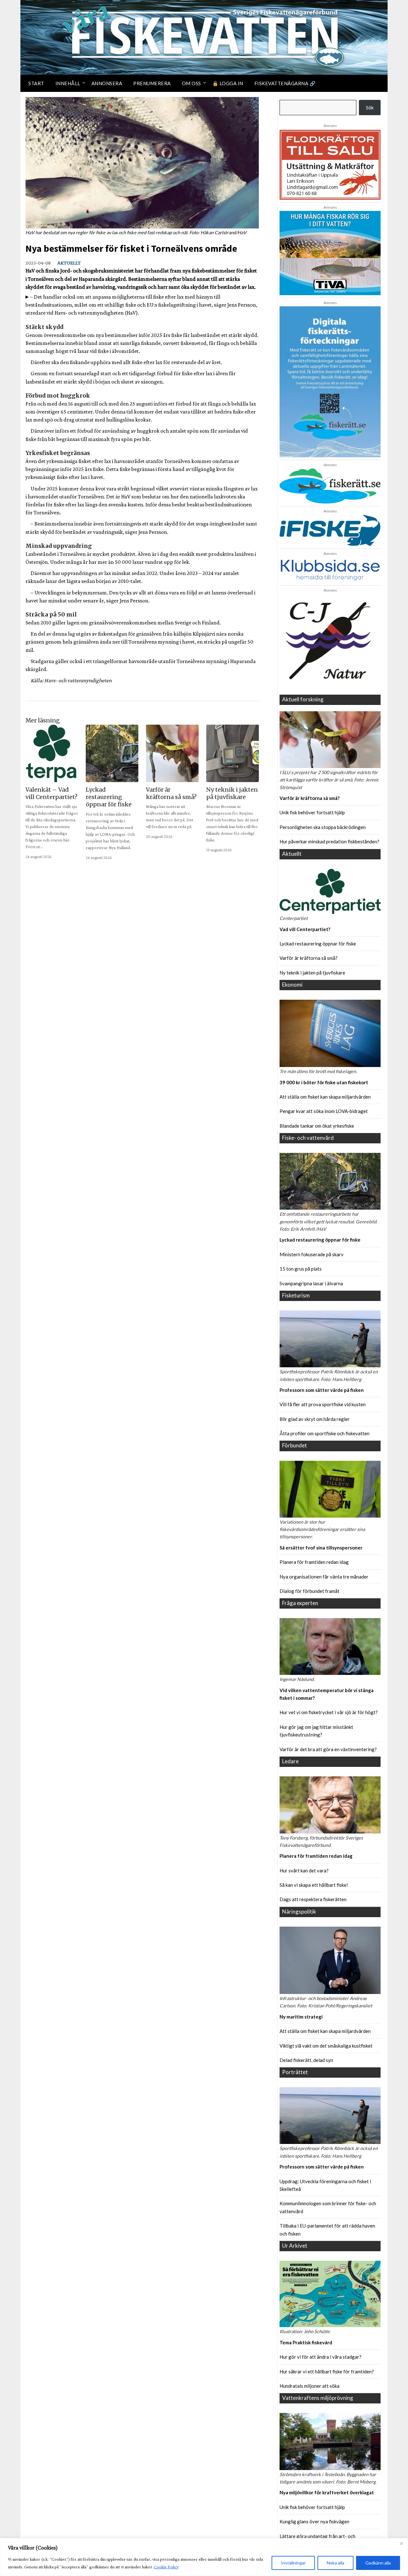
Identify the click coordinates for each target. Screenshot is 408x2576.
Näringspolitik (299, 1911)
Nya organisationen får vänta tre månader (324, 1577)
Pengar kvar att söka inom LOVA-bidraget (324, 1111)
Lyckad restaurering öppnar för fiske (318, 944)
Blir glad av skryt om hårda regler (315, 1419)
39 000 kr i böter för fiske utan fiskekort (324, 1082)
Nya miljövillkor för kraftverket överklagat (327, 2492)
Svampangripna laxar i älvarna (311, 1283)
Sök (370, 108)
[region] (204, 2557)
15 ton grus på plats (301, 1269)
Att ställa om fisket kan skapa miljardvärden (325, 1097)
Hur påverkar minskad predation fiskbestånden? (329, 841)
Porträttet (295, 2072)
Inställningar (293, 2563)
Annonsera (107, 83)
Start (36, 83)
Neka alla (335, 2563)
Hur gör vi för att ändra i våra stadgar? (321, 2357)
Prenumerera (152, 83)
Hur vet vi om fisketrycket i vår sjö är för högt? (329, 1712)
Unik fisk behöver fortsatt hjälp (312, 812)
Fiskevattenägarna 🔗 (285, 83)
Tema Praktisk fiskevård (306, 2342)
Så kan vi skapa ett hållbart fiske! (314, 1885)
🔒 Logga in (228, 83)
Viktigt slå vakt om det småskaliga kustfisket (326, 2046)
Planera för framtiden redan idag (314, 1562)
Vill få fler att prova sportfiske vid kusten (323, 1404)
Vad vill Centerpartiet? (305, 929)
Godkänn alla (378, 2563)
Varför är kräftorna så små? (310, 798)
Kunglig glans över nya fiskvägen (314, 2521)
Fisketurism (296, 1295)
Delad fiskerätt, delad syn (306, 2060)
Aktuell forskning (303, 699)
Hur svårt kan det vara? (304, 1870)
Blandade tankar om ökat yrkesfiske (317, 1126)
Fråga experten (300, 1603)
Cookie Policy (166, 2567)
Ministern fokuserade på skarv (312, 1254)
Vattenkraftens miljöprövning (318, 2398)
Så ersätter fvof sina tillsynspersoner (321, 1548)
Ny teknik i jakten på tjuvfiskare (312, 973)
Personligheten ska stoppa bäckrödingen (323, 827)
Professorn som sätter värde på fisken (322, 1390)
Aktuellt (69, 263)
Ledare (290, 1761)
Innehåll (68, 83)
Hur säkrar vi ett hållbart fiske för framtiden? (327, 2371)
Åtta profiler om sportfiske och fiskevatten (324, 1433)
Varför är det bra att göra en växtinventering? (328, 1749)
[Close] (401, 2543)
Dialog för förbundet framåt (310, 1591)
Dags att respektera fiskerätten (313, 1899)
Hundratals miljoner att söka (310, 2386)
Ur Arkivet (295, 2246)
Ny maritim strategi (301, 2017)
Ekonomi (292, 985)
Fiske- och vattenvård (308, 1138)
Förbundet (295, 1445)
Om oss (192, 83)
